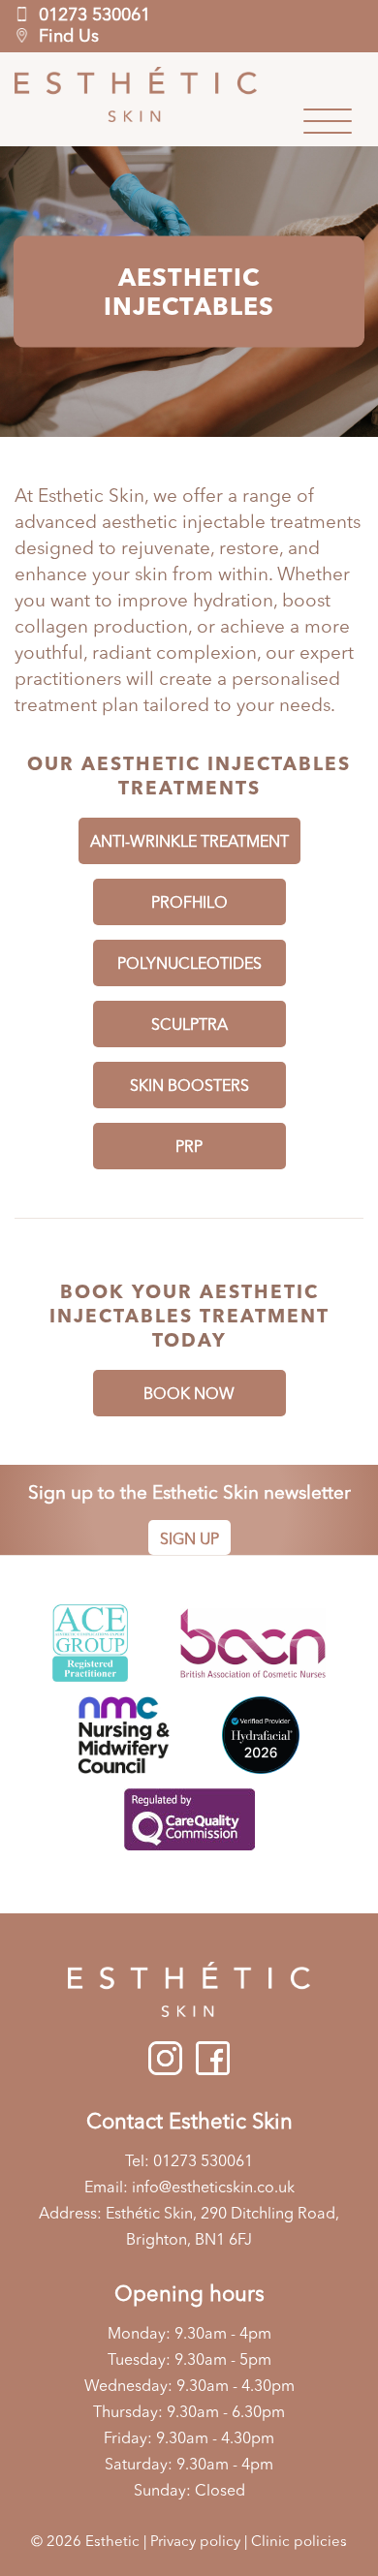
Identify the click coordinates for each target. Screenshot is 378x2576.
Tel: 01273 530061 (189, 2162)
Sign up (189, 1540)
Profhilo (189, 904)
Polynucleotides (189, 965)
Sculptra (189, 1026)
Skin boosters (189, 1087)
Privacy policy (195, 2543)
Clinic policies (299, 2543)
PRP (189, 1148)
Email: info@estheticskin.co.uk (189, 2188)
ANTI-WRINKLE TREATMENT (189, 843)
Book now (189, 1395)
